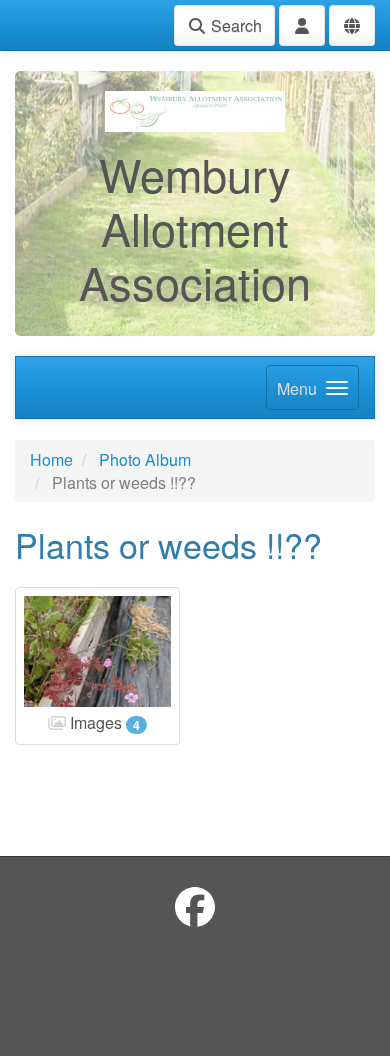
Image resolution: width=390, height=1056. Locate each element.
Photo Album (145, 459)
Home (51, 459)
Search (234, 25)
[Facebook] (195, 905)
